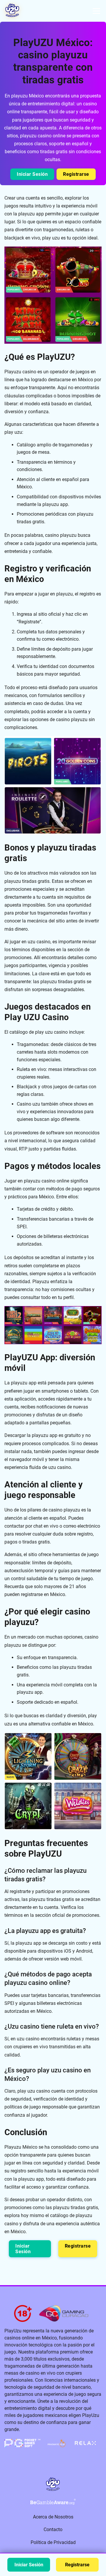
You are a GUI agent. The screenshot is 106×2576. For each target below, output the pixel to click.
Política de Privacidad (53, 2542)
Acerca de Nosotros (53, 2517)
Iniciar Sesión (32, 174)
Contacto (53, 2529)
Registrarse (76, 174)
